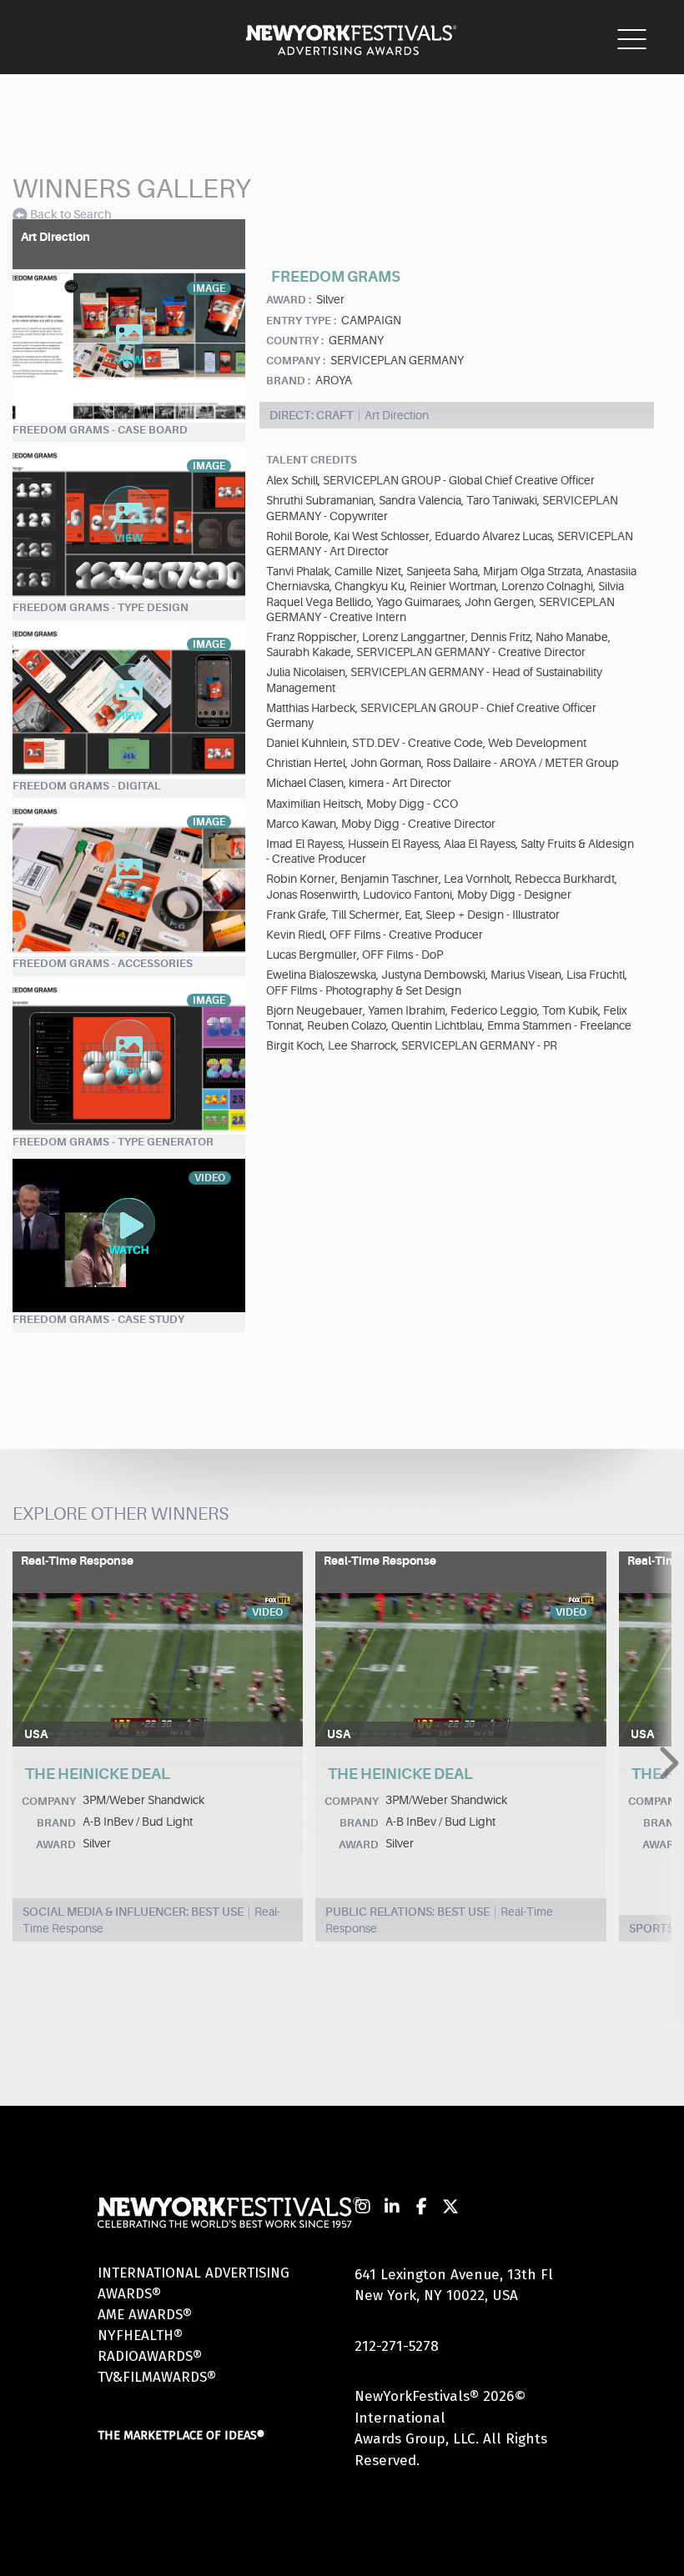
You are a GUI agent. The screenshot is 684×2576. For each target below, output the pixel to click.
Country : (295, 341)
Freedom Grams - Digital (87, 786)
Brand (56, 1823)
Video (267, 1612)
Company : (296, 361)
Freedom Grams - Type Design (101, 607)
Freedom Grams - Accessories (103, 963)
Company (49, 1801)
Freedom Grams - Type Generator (113, 1142)
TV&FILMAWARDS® (157, 2377)
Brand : (288, 381)
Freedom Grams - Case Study (98, 1319)
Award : (289, 300)
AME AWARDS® (145, 2315)
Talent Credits (312, 460)
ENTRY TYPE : (301, 321)
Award (56, 1844)
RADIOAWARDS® (150, 2356)
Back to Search (70, 214)
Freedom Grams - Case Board (100, 430)
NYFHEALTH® (140, 2335)
